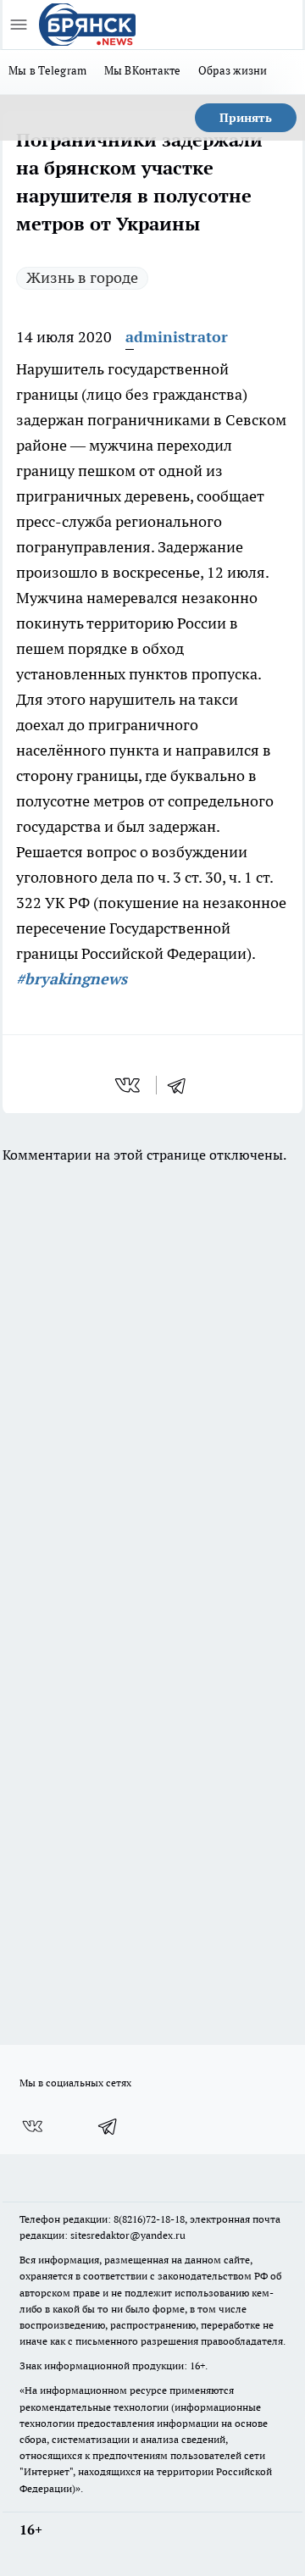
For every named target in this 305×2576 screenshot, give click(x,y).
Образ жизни (233, 70)
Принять (246, 118)
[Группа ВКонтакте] (32, 2126)
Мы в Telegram (48, 70)
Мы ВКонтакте (143, 70)
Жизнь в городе (82, 277)
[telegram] (182, 1085)
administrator (177, 337)
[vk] (129, 1085)
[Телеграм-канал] (108, 2126)
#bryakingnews (72, 979)
